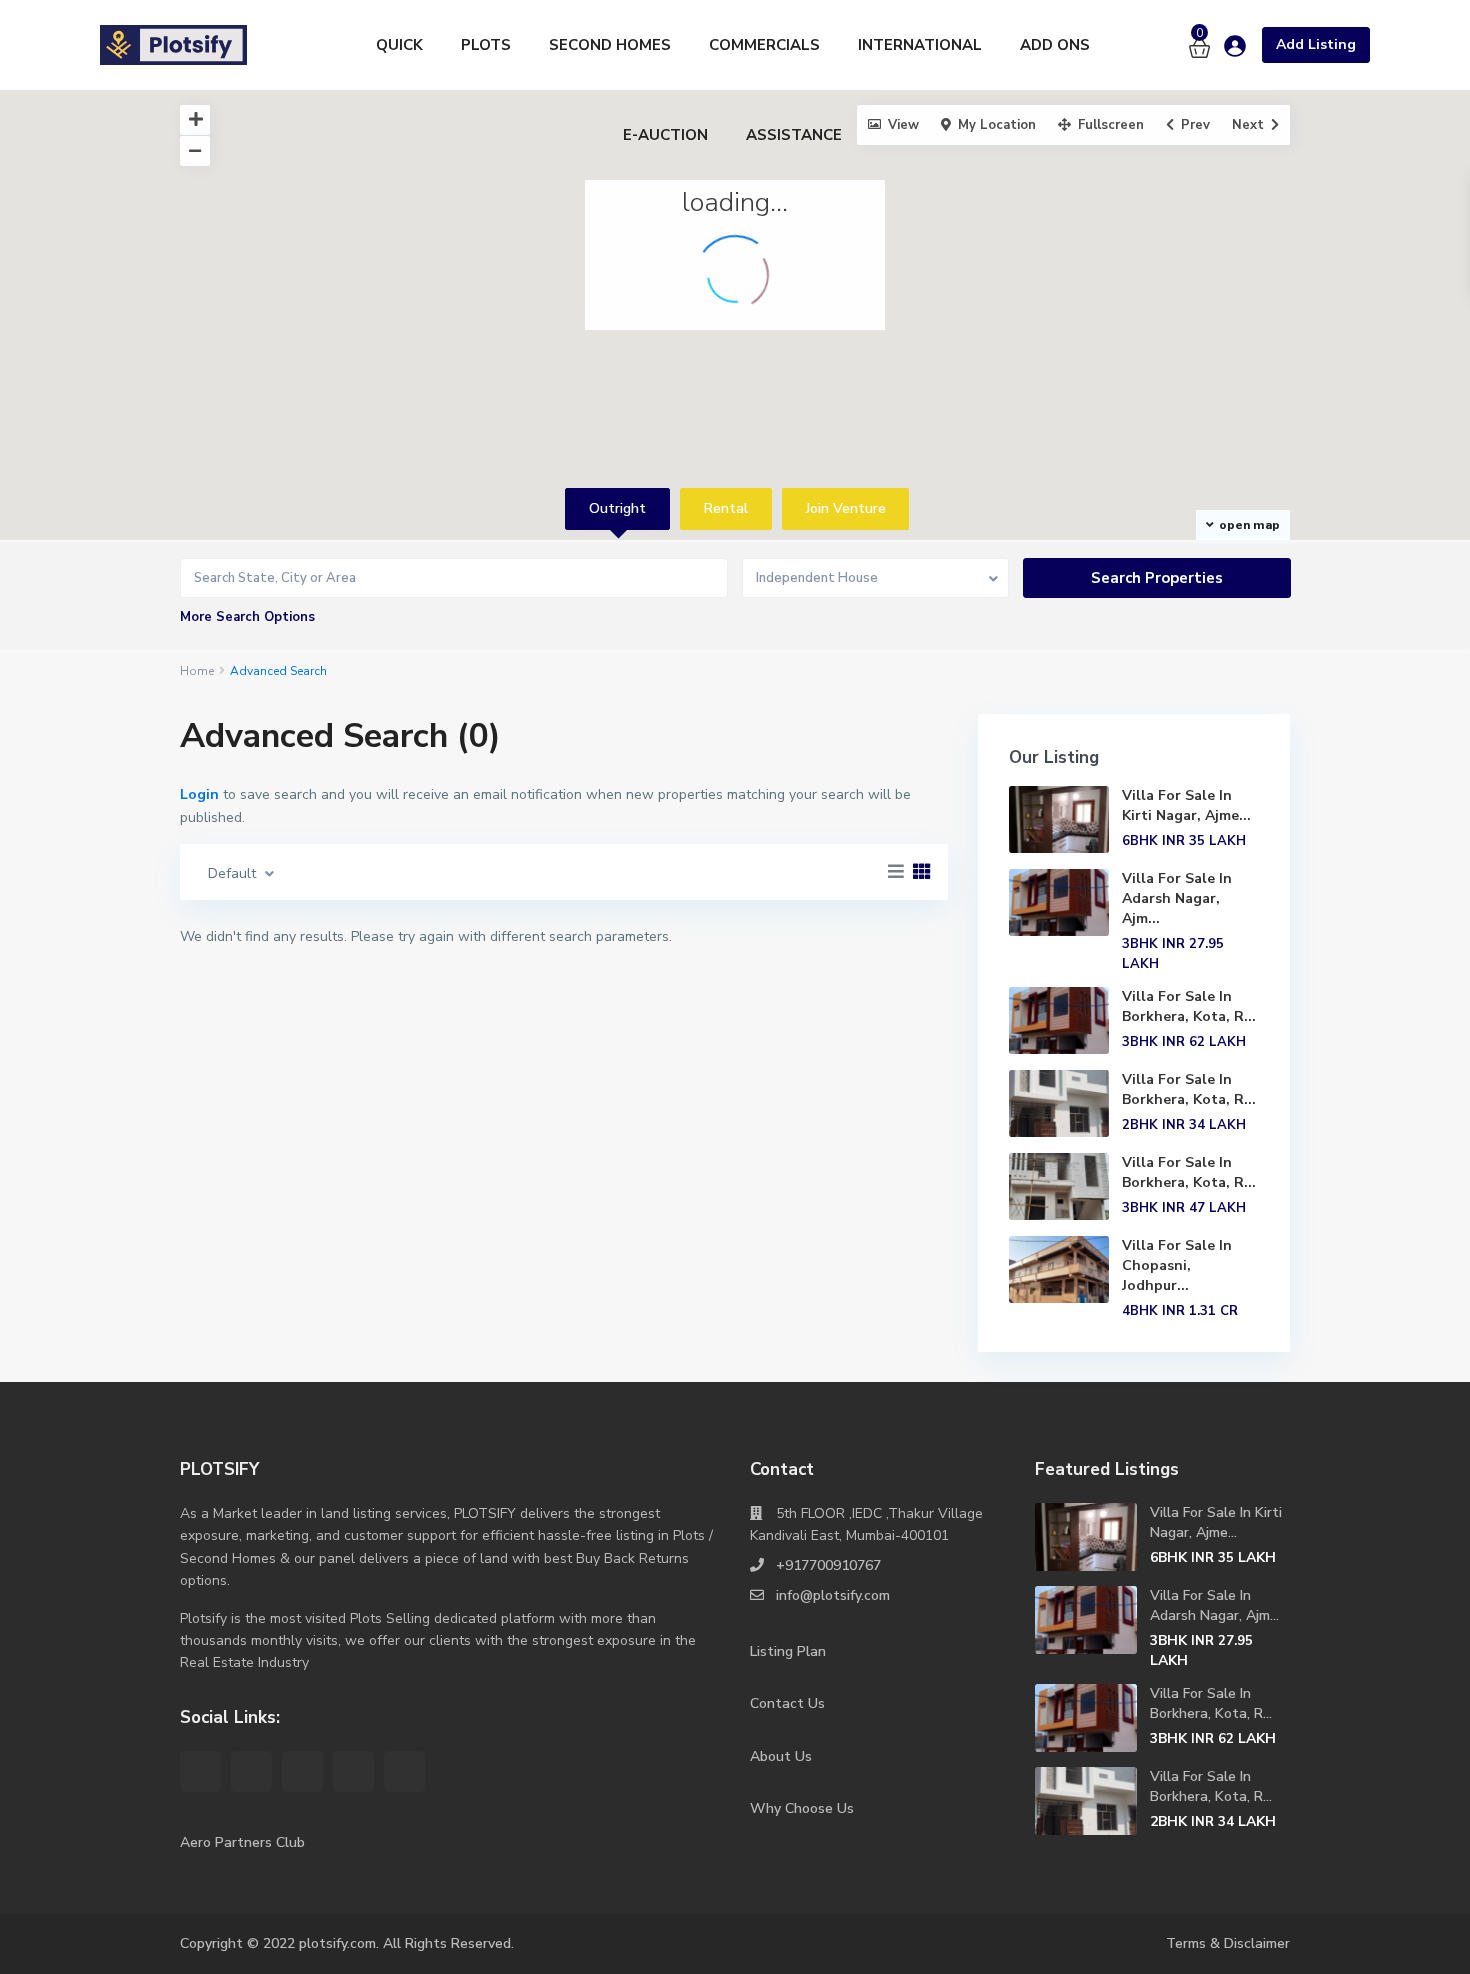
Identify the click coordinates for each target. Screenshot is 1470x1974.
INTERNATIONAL (920, 45)
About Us (781, 1756)
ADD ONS (1055, 45)
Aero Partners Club (242, 1842)
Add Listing (1316, 44)
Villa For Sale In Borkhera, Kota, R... (1189, 1006)
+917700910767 (828, 1565)
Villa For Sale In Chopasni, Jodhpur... (1177, 1265)
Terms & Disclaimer (1228, 1943)
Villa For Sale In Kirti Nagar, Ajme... (1186, 805)
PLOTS (486, 45)
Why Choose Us (802, 1808)
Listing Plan (788, 1651)
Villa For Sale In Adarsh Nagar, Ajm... (1177, 898)
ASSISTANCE (794, 135)
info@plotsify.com (833, 1595)
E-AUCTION (665, 135)
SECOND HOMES (610, 45)
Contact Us (787, 1703)
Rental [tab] (726, 508)
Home (197, 671)
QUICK (399, 45)
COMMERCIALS (764, 45)
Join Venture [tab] (846, 508)
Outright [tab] (617, 508)
